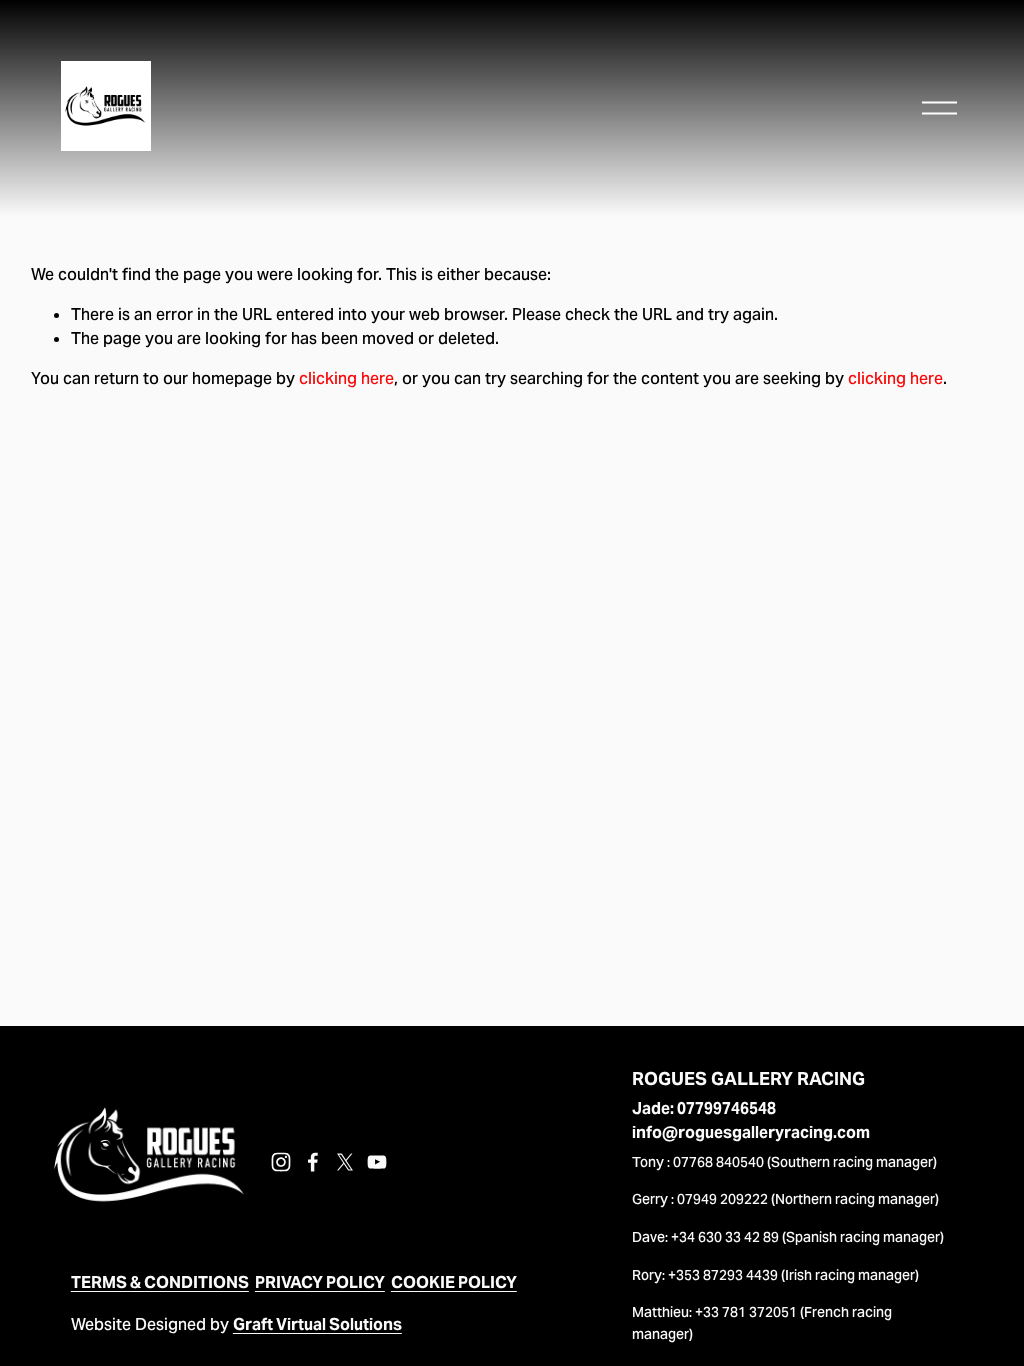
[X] (345, 1162)
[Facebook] (313, 1162)
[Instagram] (281, 1162)
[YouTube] (377, 1162)
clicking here (346, 378)
